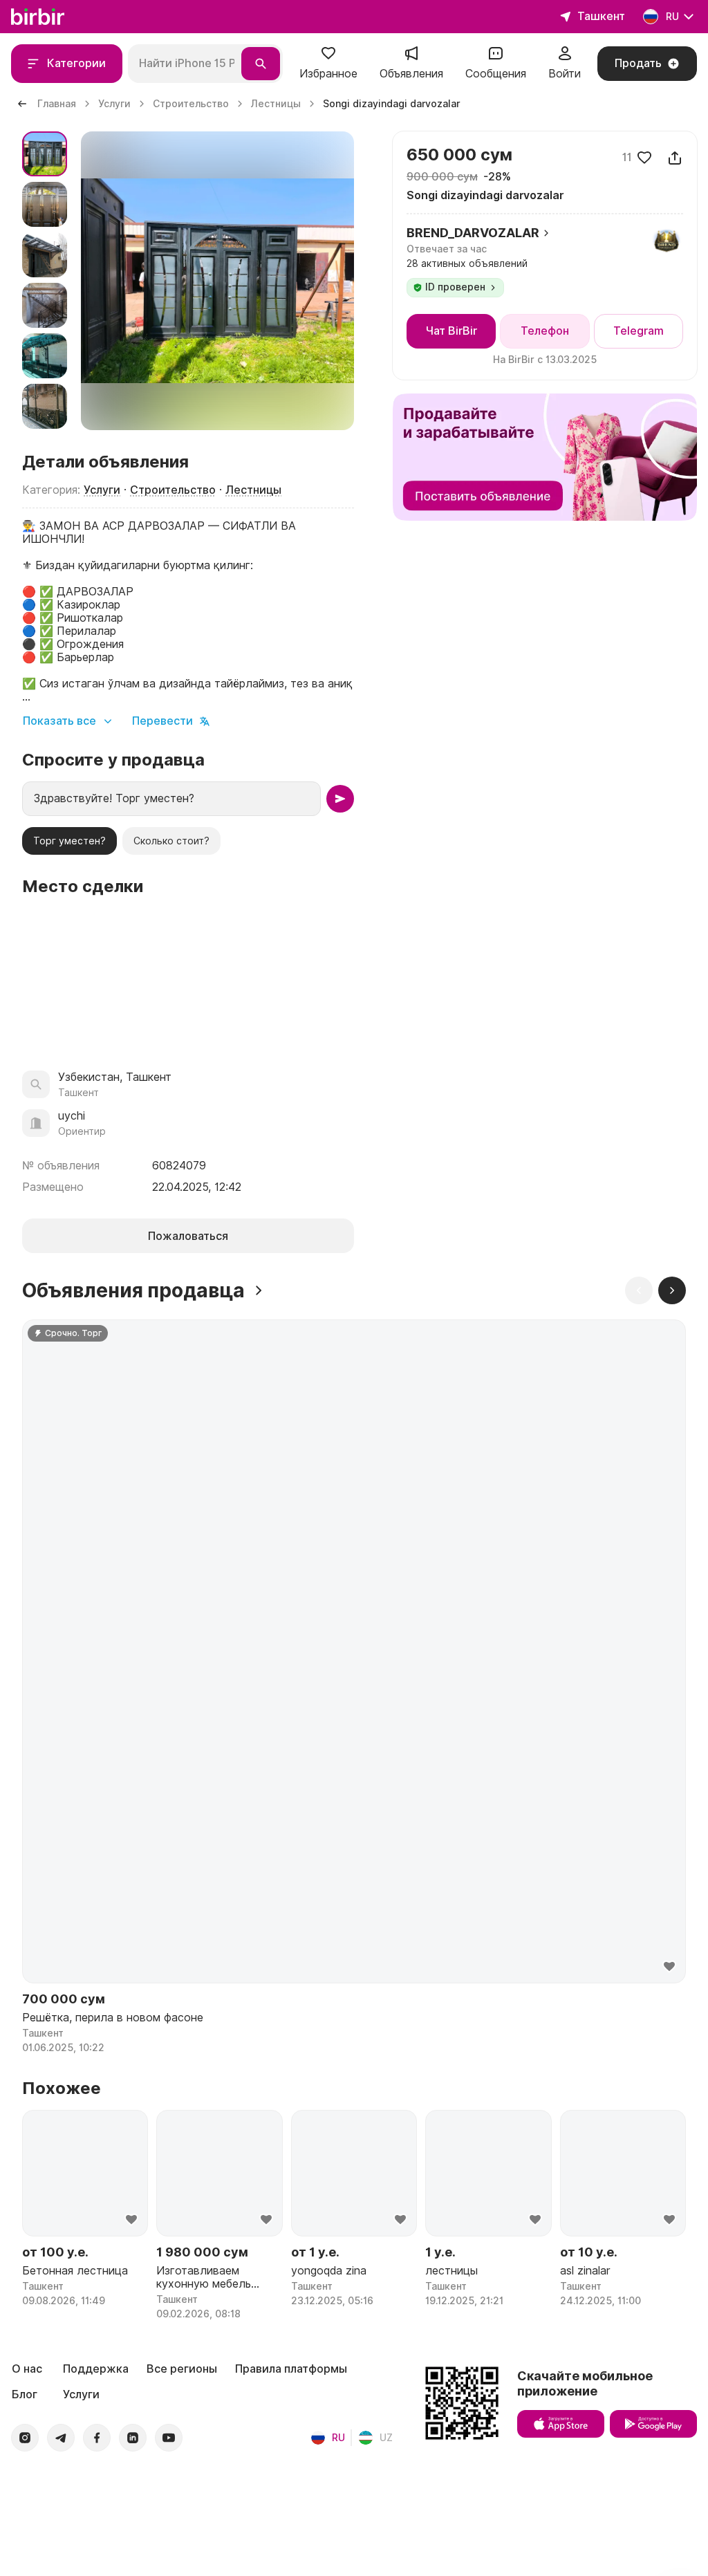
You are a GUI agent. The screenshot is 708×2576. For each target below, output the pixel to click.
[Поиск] (261, 64)
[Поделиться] (675, 158)
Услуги (102, 490)
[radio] (69, 841)
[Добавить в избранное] (644, 158)
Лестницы (253, 490)
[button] (328, 64)
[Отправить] (340, 799)
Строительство (173, 490)
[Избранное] (328, 58)
